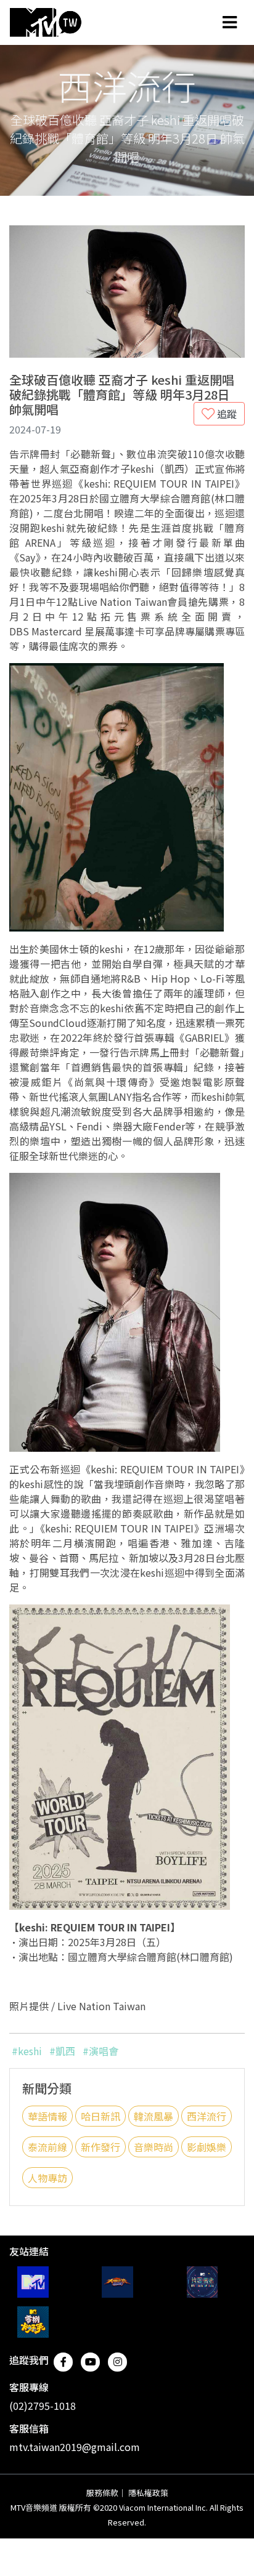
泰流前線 (47, 2147)
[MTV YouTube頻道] (33, 2282)
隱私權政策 (148, 2493)
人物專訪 (47, 2178)
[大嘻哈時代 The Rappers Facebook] (117, 2282)
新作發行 (100, 2147)
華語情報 (47, 2116)
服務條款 (102, 2493)
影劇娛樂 (207, 2147)
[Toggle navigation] (230, 22)
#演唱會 (100, 2051)
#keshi (27, 2051)
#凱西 (62, 2051)
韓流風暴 (154, 2116)
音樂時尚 (154, 2147)
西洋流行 (207, 2116)
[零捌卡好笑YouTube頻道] (33, 2322)
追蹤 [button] (226, 414)
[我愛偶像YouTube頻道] (203, 2282)
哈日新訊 (100, 2116)
